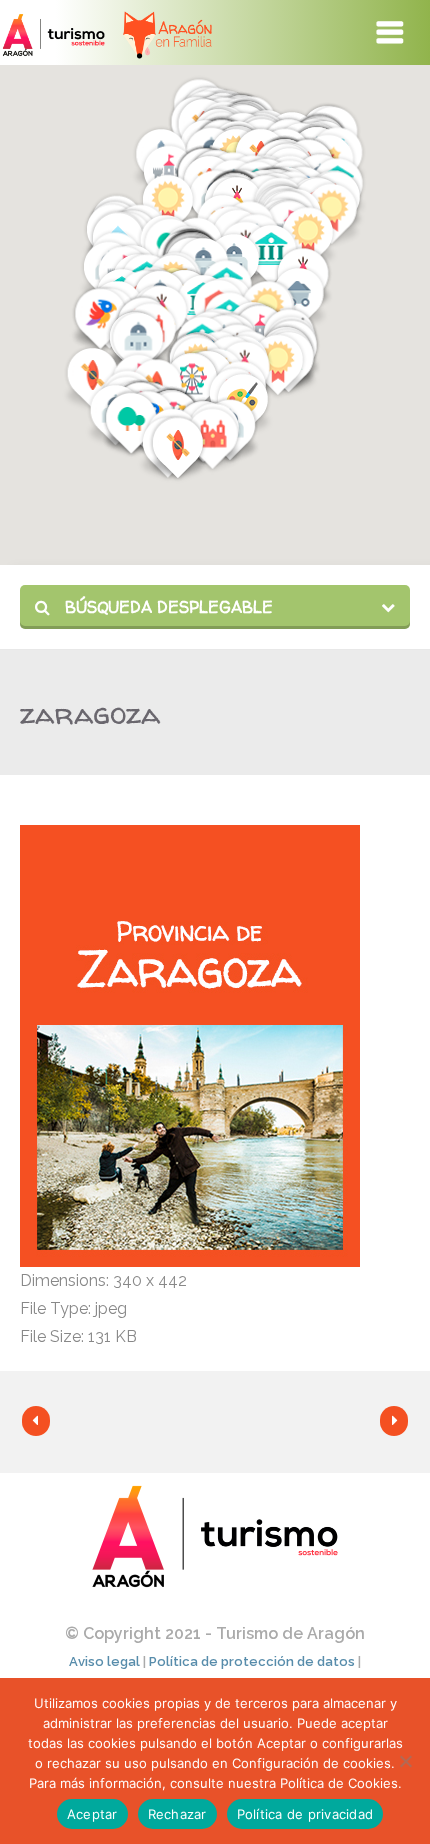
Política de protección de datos (252, 1661)
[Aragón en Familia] (166, 32)
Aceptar (92, 1814)
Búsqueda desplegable (166, 607)
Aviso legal (104, 1661)
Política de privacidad (305, 1814)
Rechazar (177, 1814)
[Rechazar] (405, 1761)
